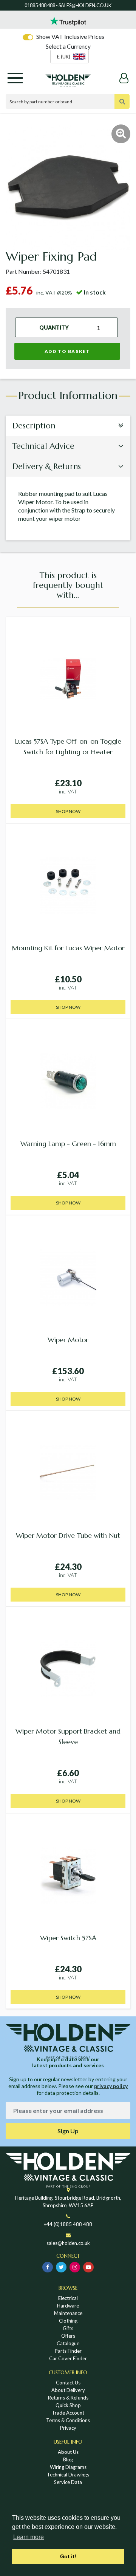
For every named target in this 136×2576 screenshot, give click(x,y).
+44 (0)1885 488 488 (68, 2224)
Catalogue (68, 2343)
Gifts (68, 2328)
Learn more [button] (29, 2537)
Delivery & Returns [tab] (47, 466)
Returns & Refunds (68, 2398)
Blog (68, 2459)
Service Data (68, 2482)
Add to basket (67, 351)
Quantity (54, 327)
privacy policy (111, 2086)
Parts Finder (68, 2351)
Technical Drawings (68, 2475)
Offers (68, 2336)
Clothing (68, 2321)
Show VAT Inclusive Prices (70, 36)
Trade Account (68, 2413)
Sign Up (68, 2131)
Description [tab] (34, 426)
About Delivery (68, 2390)
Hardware (68, 2306)
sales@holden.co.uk (68, 2243)
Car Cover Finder (68, 2358)
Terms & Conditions (68, 2420)
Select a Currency (68, 46)
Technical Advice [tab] (43, 446)
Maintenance (68, 2313)
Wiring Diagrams (68, 2467)
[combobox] (70, 57)
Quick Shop (68, 2405)
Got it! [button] (68, 2556)
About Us (68, 2452)
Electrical (68, 2298)
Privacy (68, 2428)
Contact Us (68, 2383)
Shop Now (68, 811)
